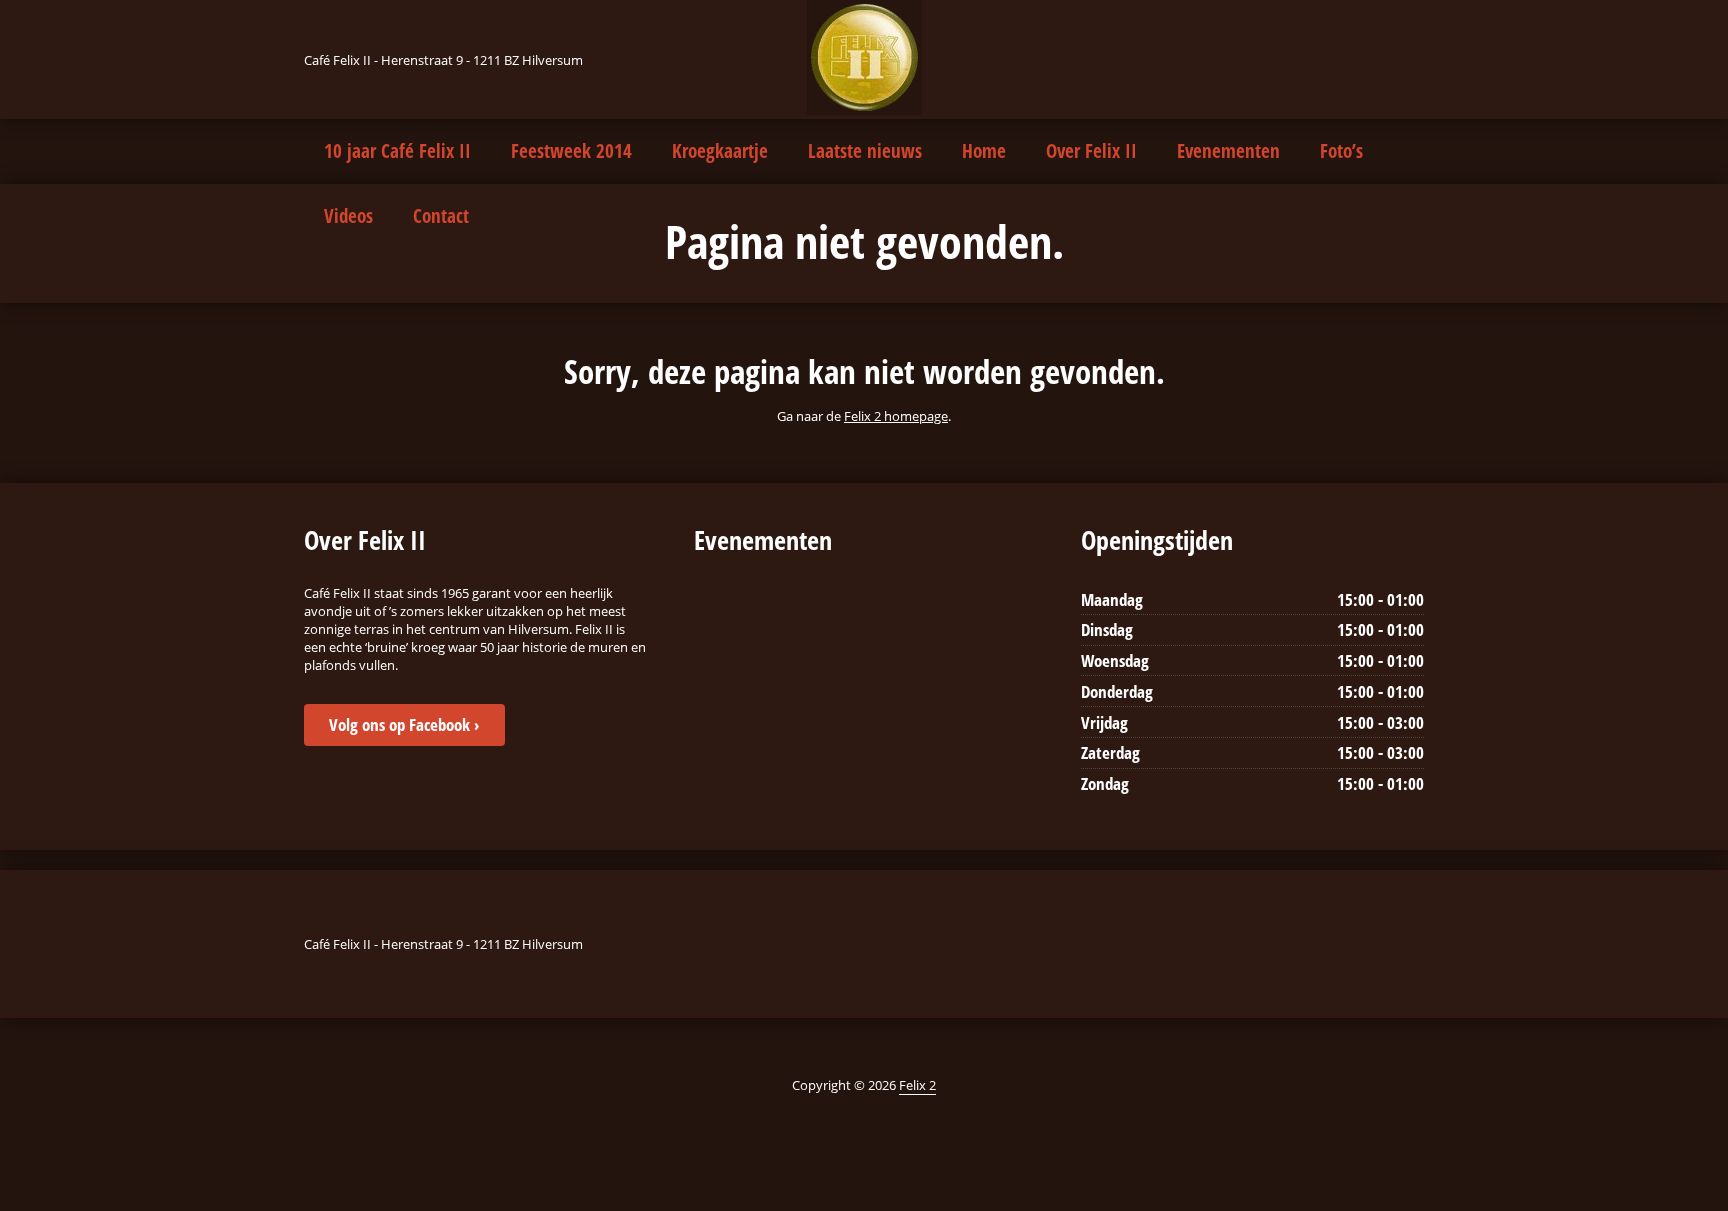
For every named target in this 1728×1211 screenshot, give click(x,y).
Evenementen (1228, 151)
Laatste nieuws (865, 151)
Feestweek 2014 (571, 151)
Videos (348, 216)
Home (984, 151)
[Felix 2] (864, 57)
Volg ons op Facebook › (404, 724)
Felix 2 (917, 1085)
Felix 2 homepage (896, 416)
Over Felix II (1091, 151)
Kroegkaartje (720, 151)
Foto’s (1341, 151)
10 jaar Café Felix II (397, 151)
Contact (441, 216)
